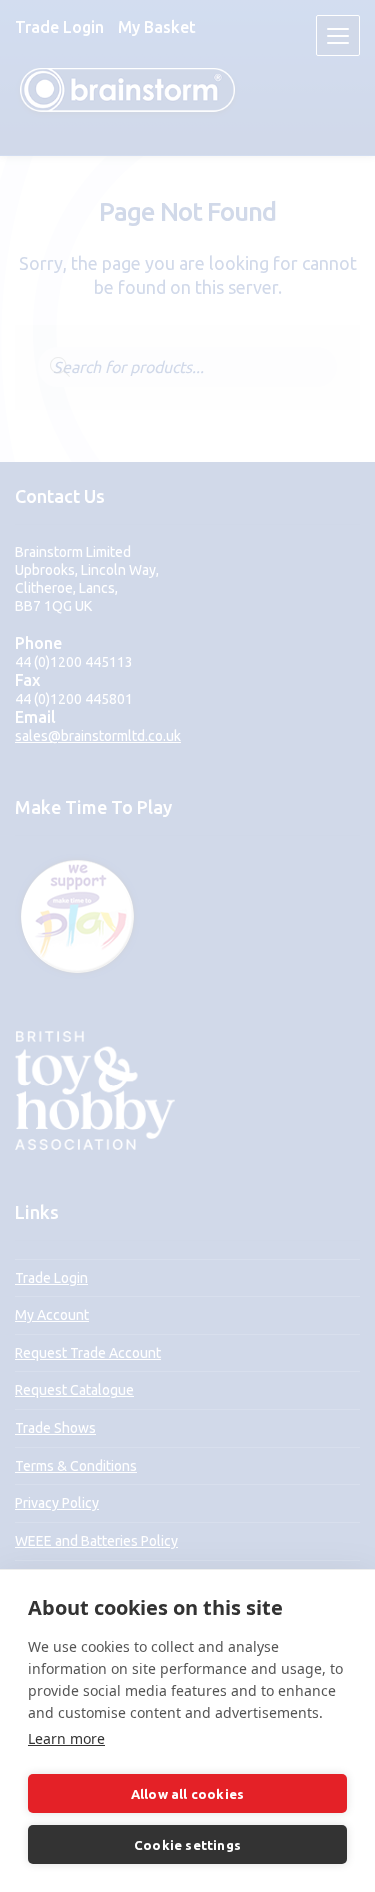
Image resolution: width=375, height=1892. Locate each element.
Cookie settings (187, 1845)
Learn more (66, 1738)
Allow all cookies (187, 1794)
